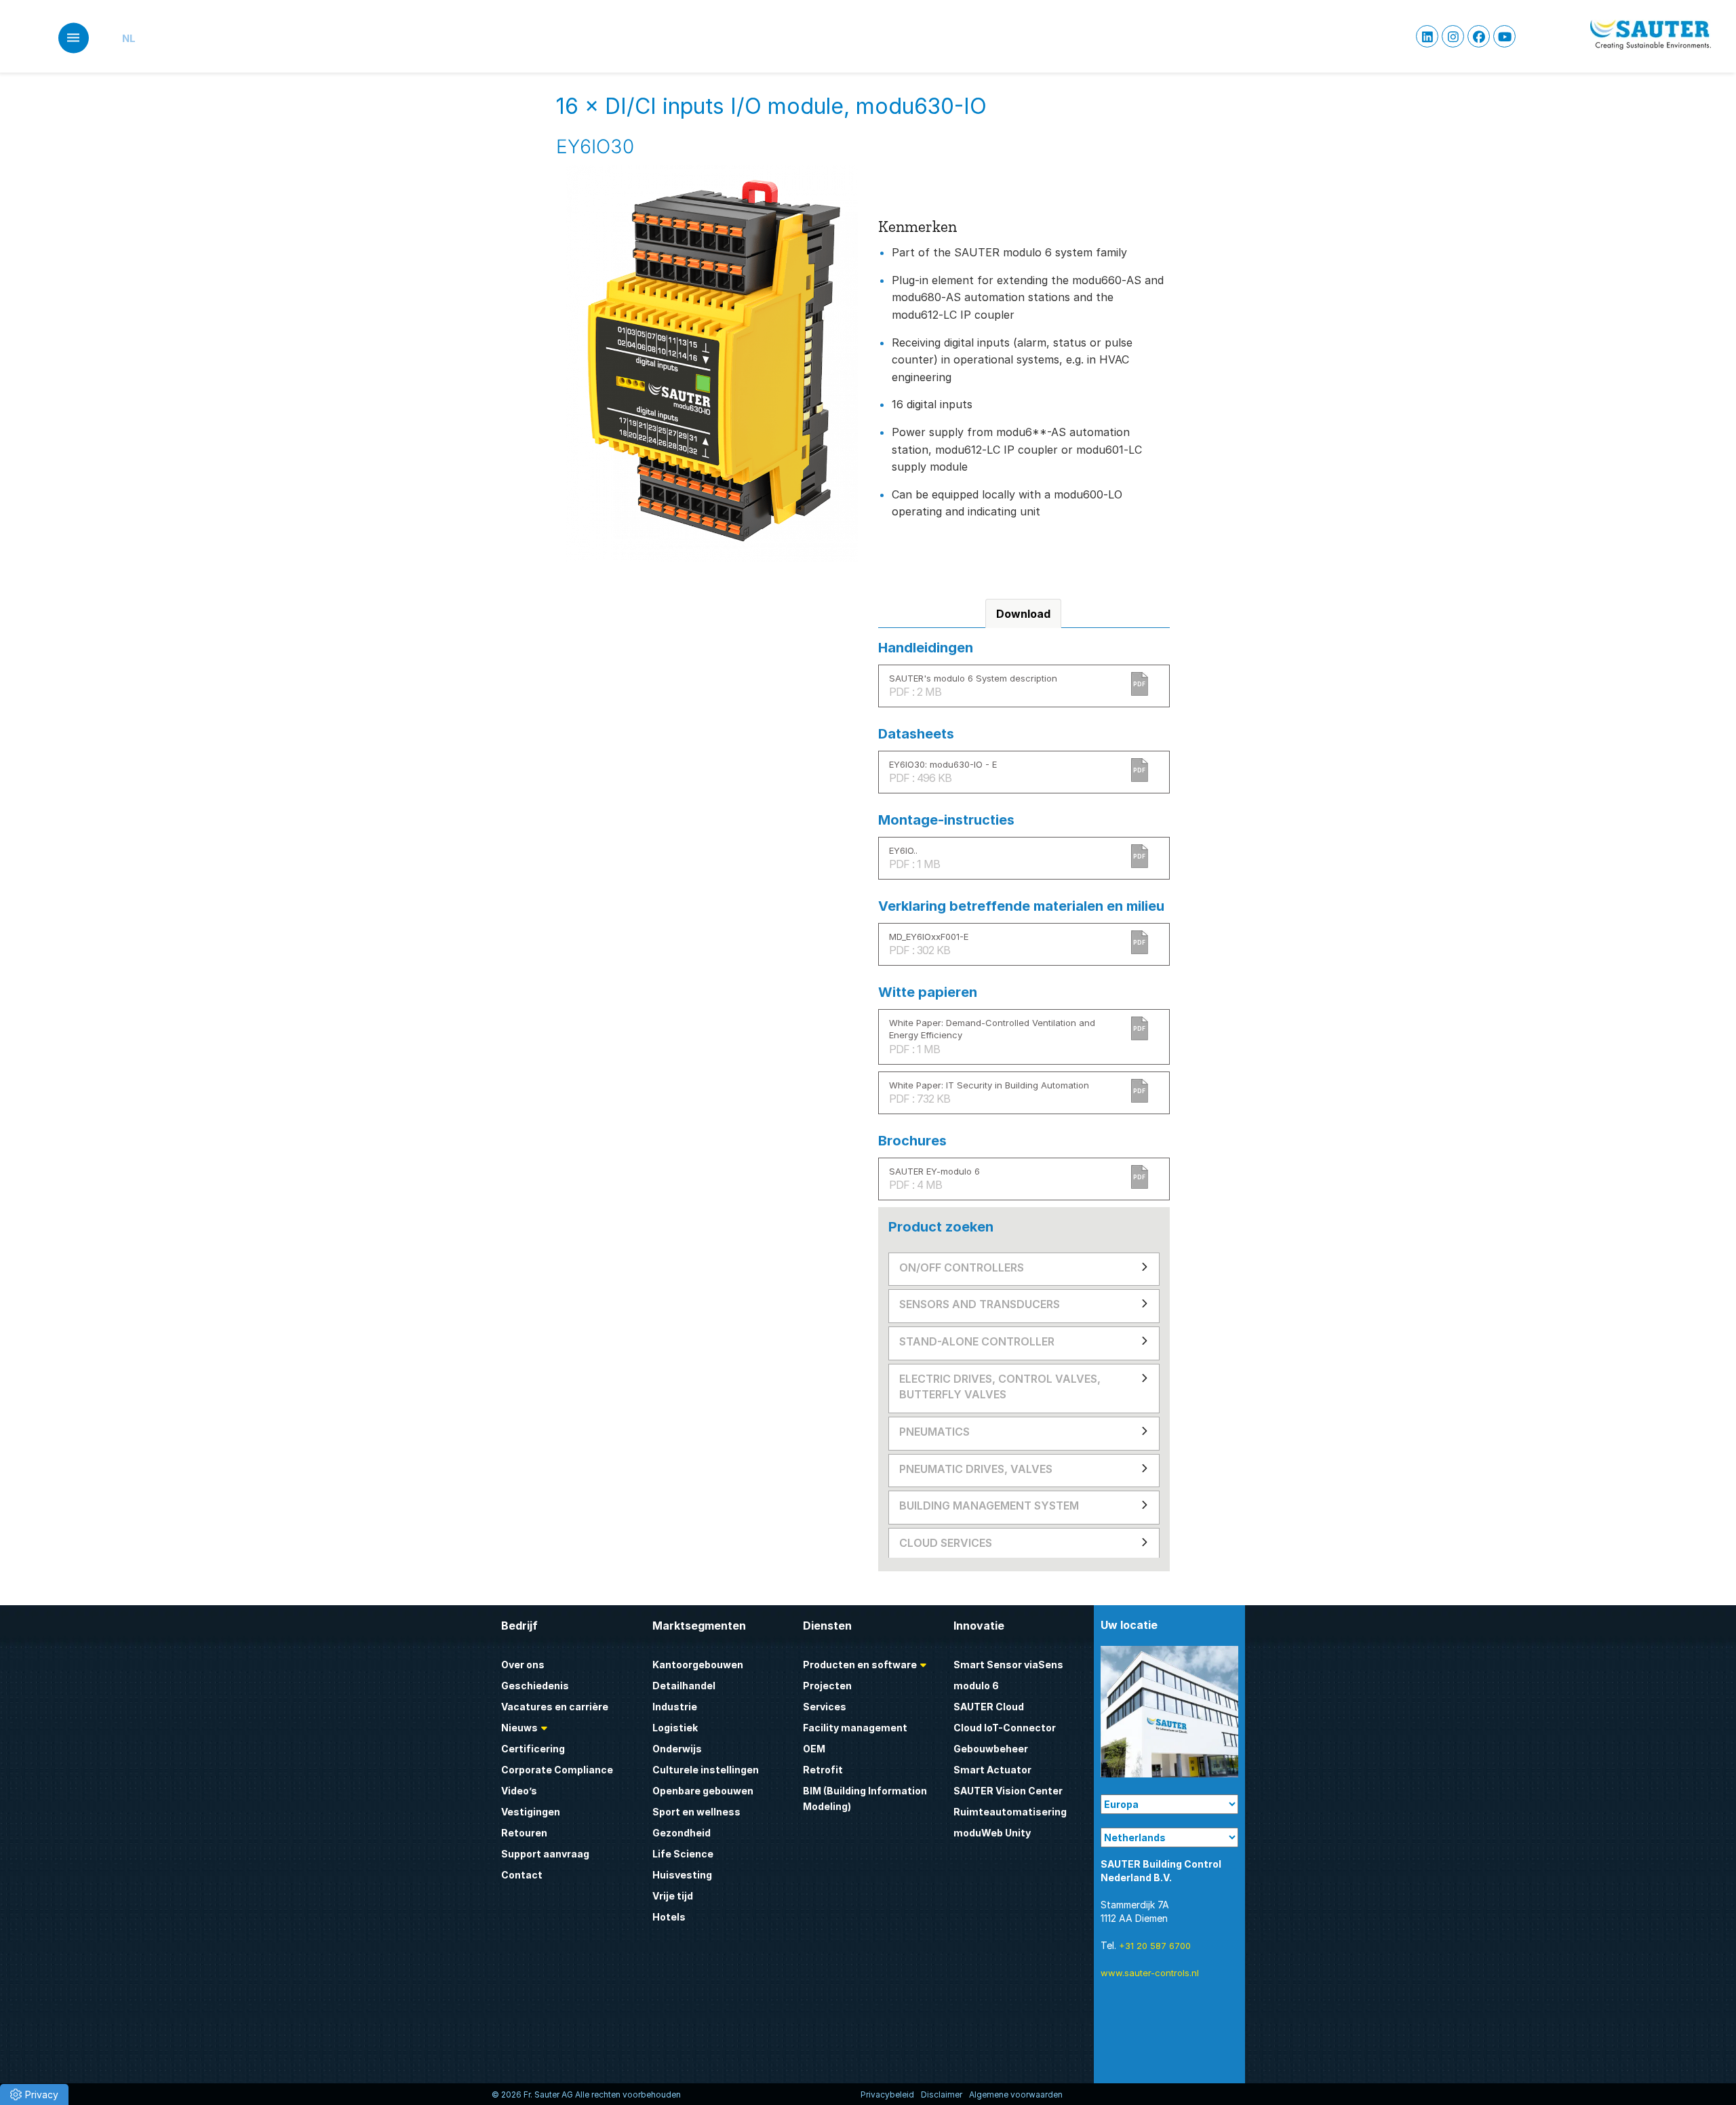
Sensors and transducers (980, 1304)
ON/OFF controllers (962, 1267)
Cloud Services (946, 1543)
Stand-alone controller (977, 1341)
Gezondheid (682, 1833)
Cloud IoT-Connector (1005, 1728)
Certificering (533, 1749)
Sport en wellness (696, 1812)
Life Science (683, 1854)
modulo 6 (976, 1686)
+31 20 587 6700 (1155, 1946)
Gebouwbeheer (991, 1749)
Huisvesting (682, 1875)
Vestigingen (531, 1812)
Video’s (519, 1791)
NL (129, 38)
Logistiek (675, 1728)
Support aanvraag (545, 1854)
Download (1023, 614)
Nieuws (519, 1728)
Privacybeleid (887, 2094)
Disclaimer (942, 2094)
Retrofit (823, 1770)
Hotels (669, 1917)
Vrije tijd (673, 1896)
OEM (814, 1749)
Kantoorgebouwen (698, 1665)
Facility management (855, 1728)
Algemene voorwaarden (1016, 2094)
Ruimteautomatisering (1010, 1812)
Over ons (523, 1665)
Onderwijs (677, 1749)
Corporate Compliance (557, 1770)
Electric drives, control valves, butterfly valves (1000, 1386)
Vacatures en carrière (555, 1707)
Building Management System (989, 1506)
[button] (34, 2094)
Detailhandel (684, 1686)
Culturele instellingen (706, 1770)
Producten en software (860, 1665)
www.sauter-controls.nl (1150, 1973)
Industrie (675, 1707)
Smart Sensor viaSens (1008, 1665)
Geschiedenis (535, 1686)
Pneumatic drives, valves (976, 1469)
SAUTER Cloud (989, 1707)
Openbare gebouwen (703, 1791)
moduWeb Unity (992, 1833)
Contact (522, 1875)
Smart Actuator (992, 1770)
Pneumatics (934, 1432)
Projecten (827, 1686)
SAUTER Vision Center (1008, 1791)
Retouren (524, 1833)
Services (825, 1707)
